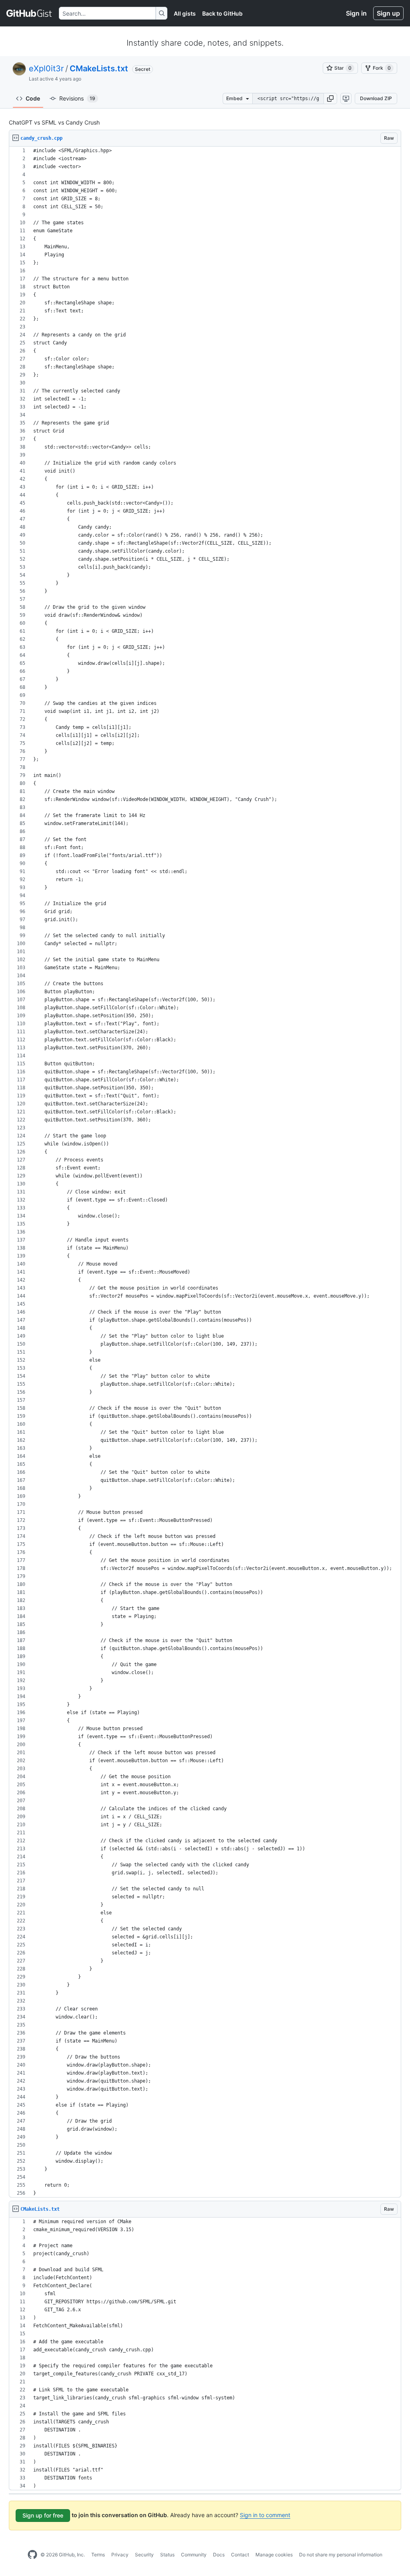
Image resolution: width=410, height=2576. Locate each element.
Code (33, 98)
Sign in (356, 13)
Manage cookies (274, 2555)
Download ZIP (376, 98)
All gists (185, 13)
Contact (240, 2555)
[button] (330, 99)
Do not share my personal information (341, 2555)
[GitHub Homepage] (32, 2555)
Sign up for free (43, 2515)
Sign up (388, 13)
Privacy (120, 2555)
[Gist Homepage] (29, 13)
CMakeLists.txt (99, 68)
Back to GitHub (222, 13)
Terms (98, 2555)
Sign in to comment (265, 2515)
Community (194, 2555)
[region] (205, 1172)
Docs (219, 2555)
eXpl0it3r (46, 68)
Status (167, 2555)
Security (144, 2555)
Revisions (77, 98)
